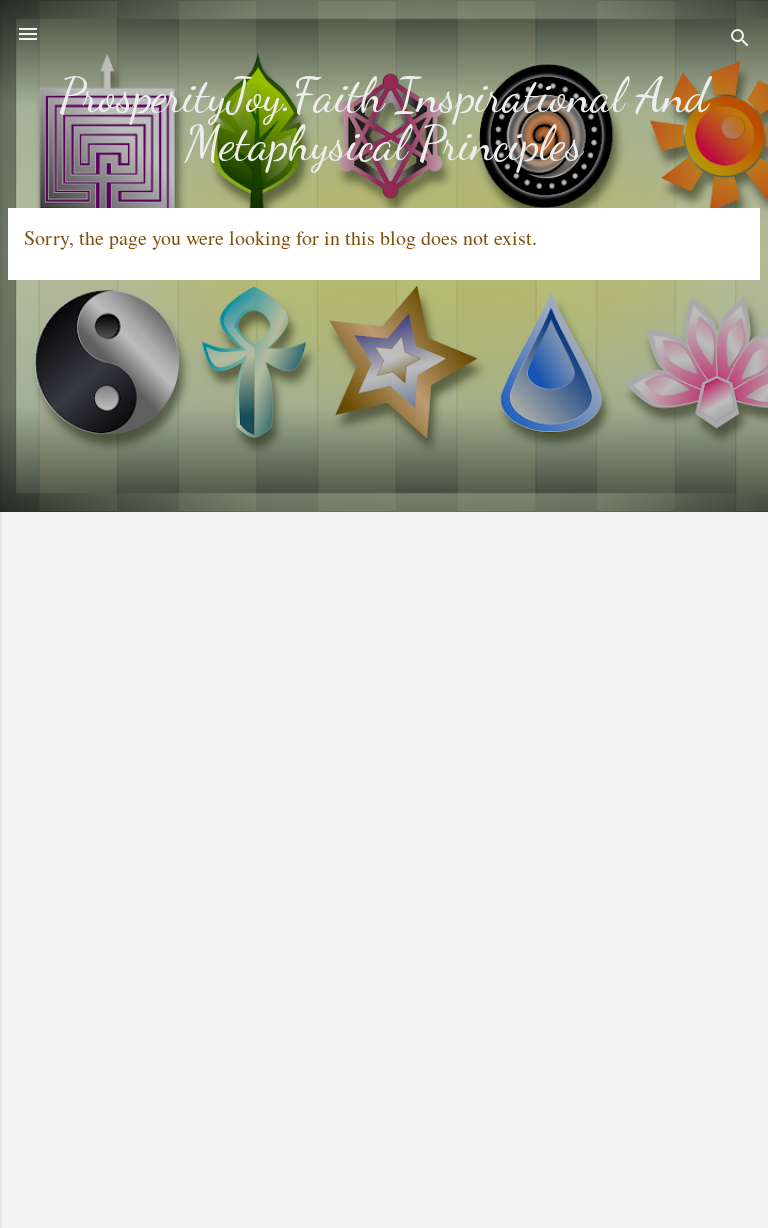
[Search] (740, 40)
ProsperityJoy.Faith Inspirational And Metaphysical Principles (384, 119)
